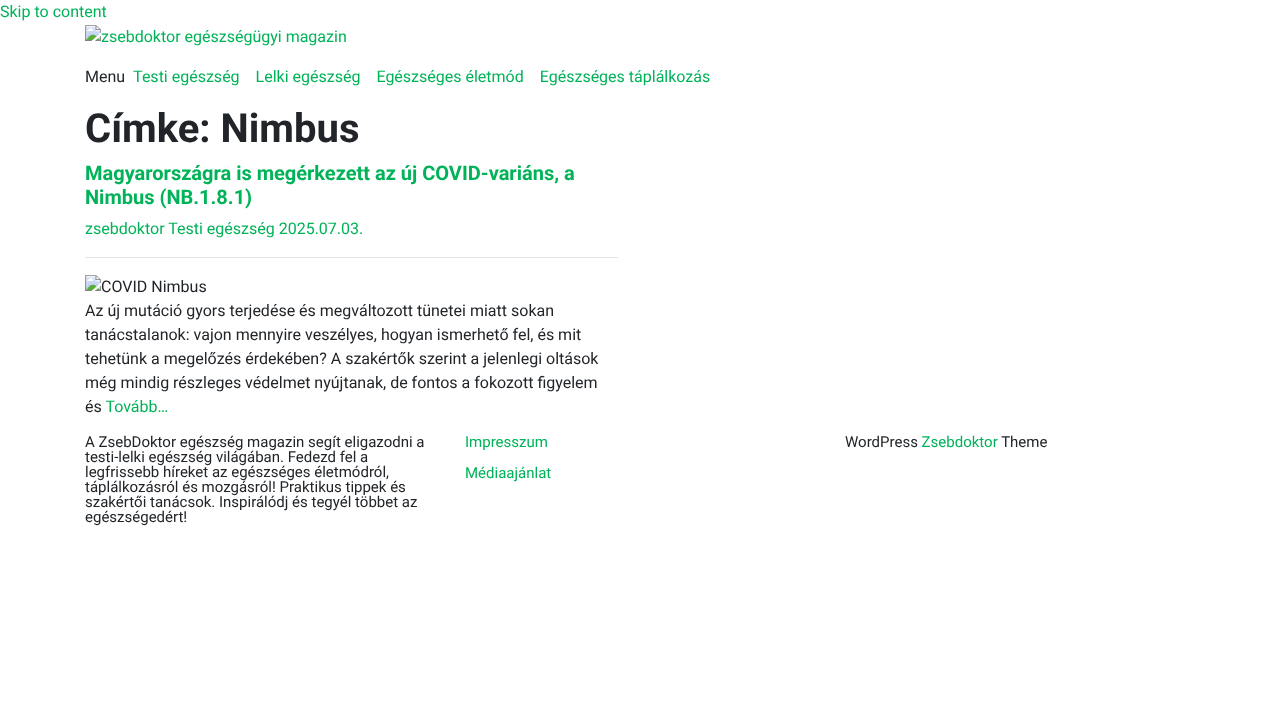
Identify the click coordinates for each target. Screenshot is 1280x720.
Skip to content (53, 11)
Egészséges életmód (449, 76)
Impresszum (506, 442)
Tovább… (136, 406)
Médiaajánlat (508, 473)
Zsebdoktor (960, 442)
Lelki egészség (308, 76)
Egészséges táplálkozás (625, 76)
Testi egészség (186, 76)
